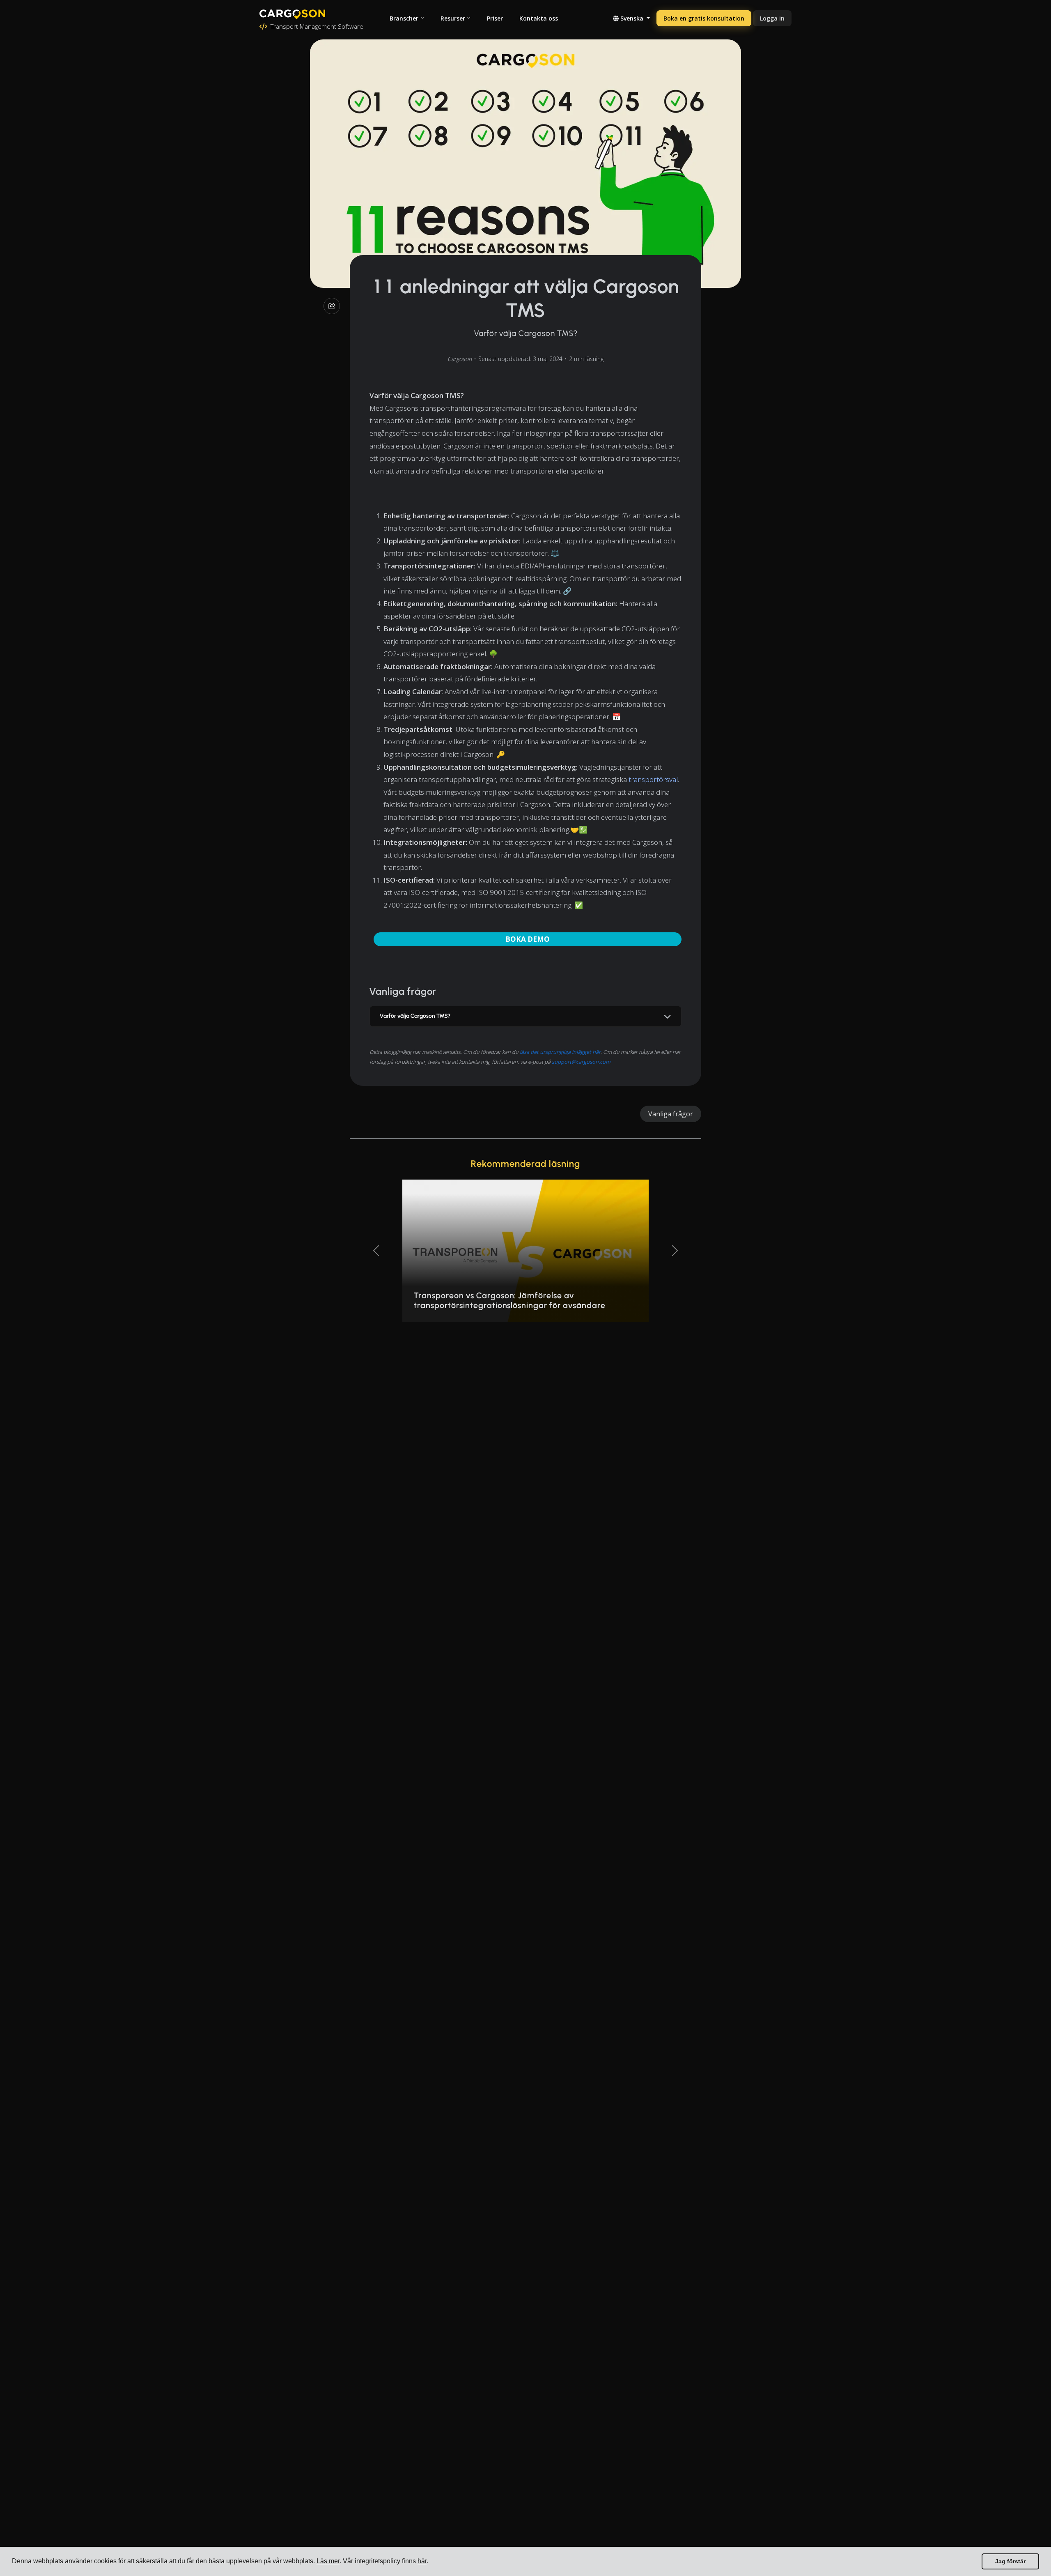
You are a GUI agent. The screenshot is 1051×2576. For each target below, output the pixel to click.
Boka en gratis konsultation (704, 18)
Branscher (404, 18)
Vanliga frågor (671, 1114)
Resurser (453, 18)
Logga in (772, 18)
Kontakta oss (539, 18)
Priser (495, 18)
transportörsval (653, 779)
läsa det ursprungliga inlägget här (560, 1052)
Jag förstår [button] (1010, 2561)
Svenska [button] (632, 18)
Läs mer (328, 2561)
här (422, 2561)
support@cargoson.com (581, 1062)
